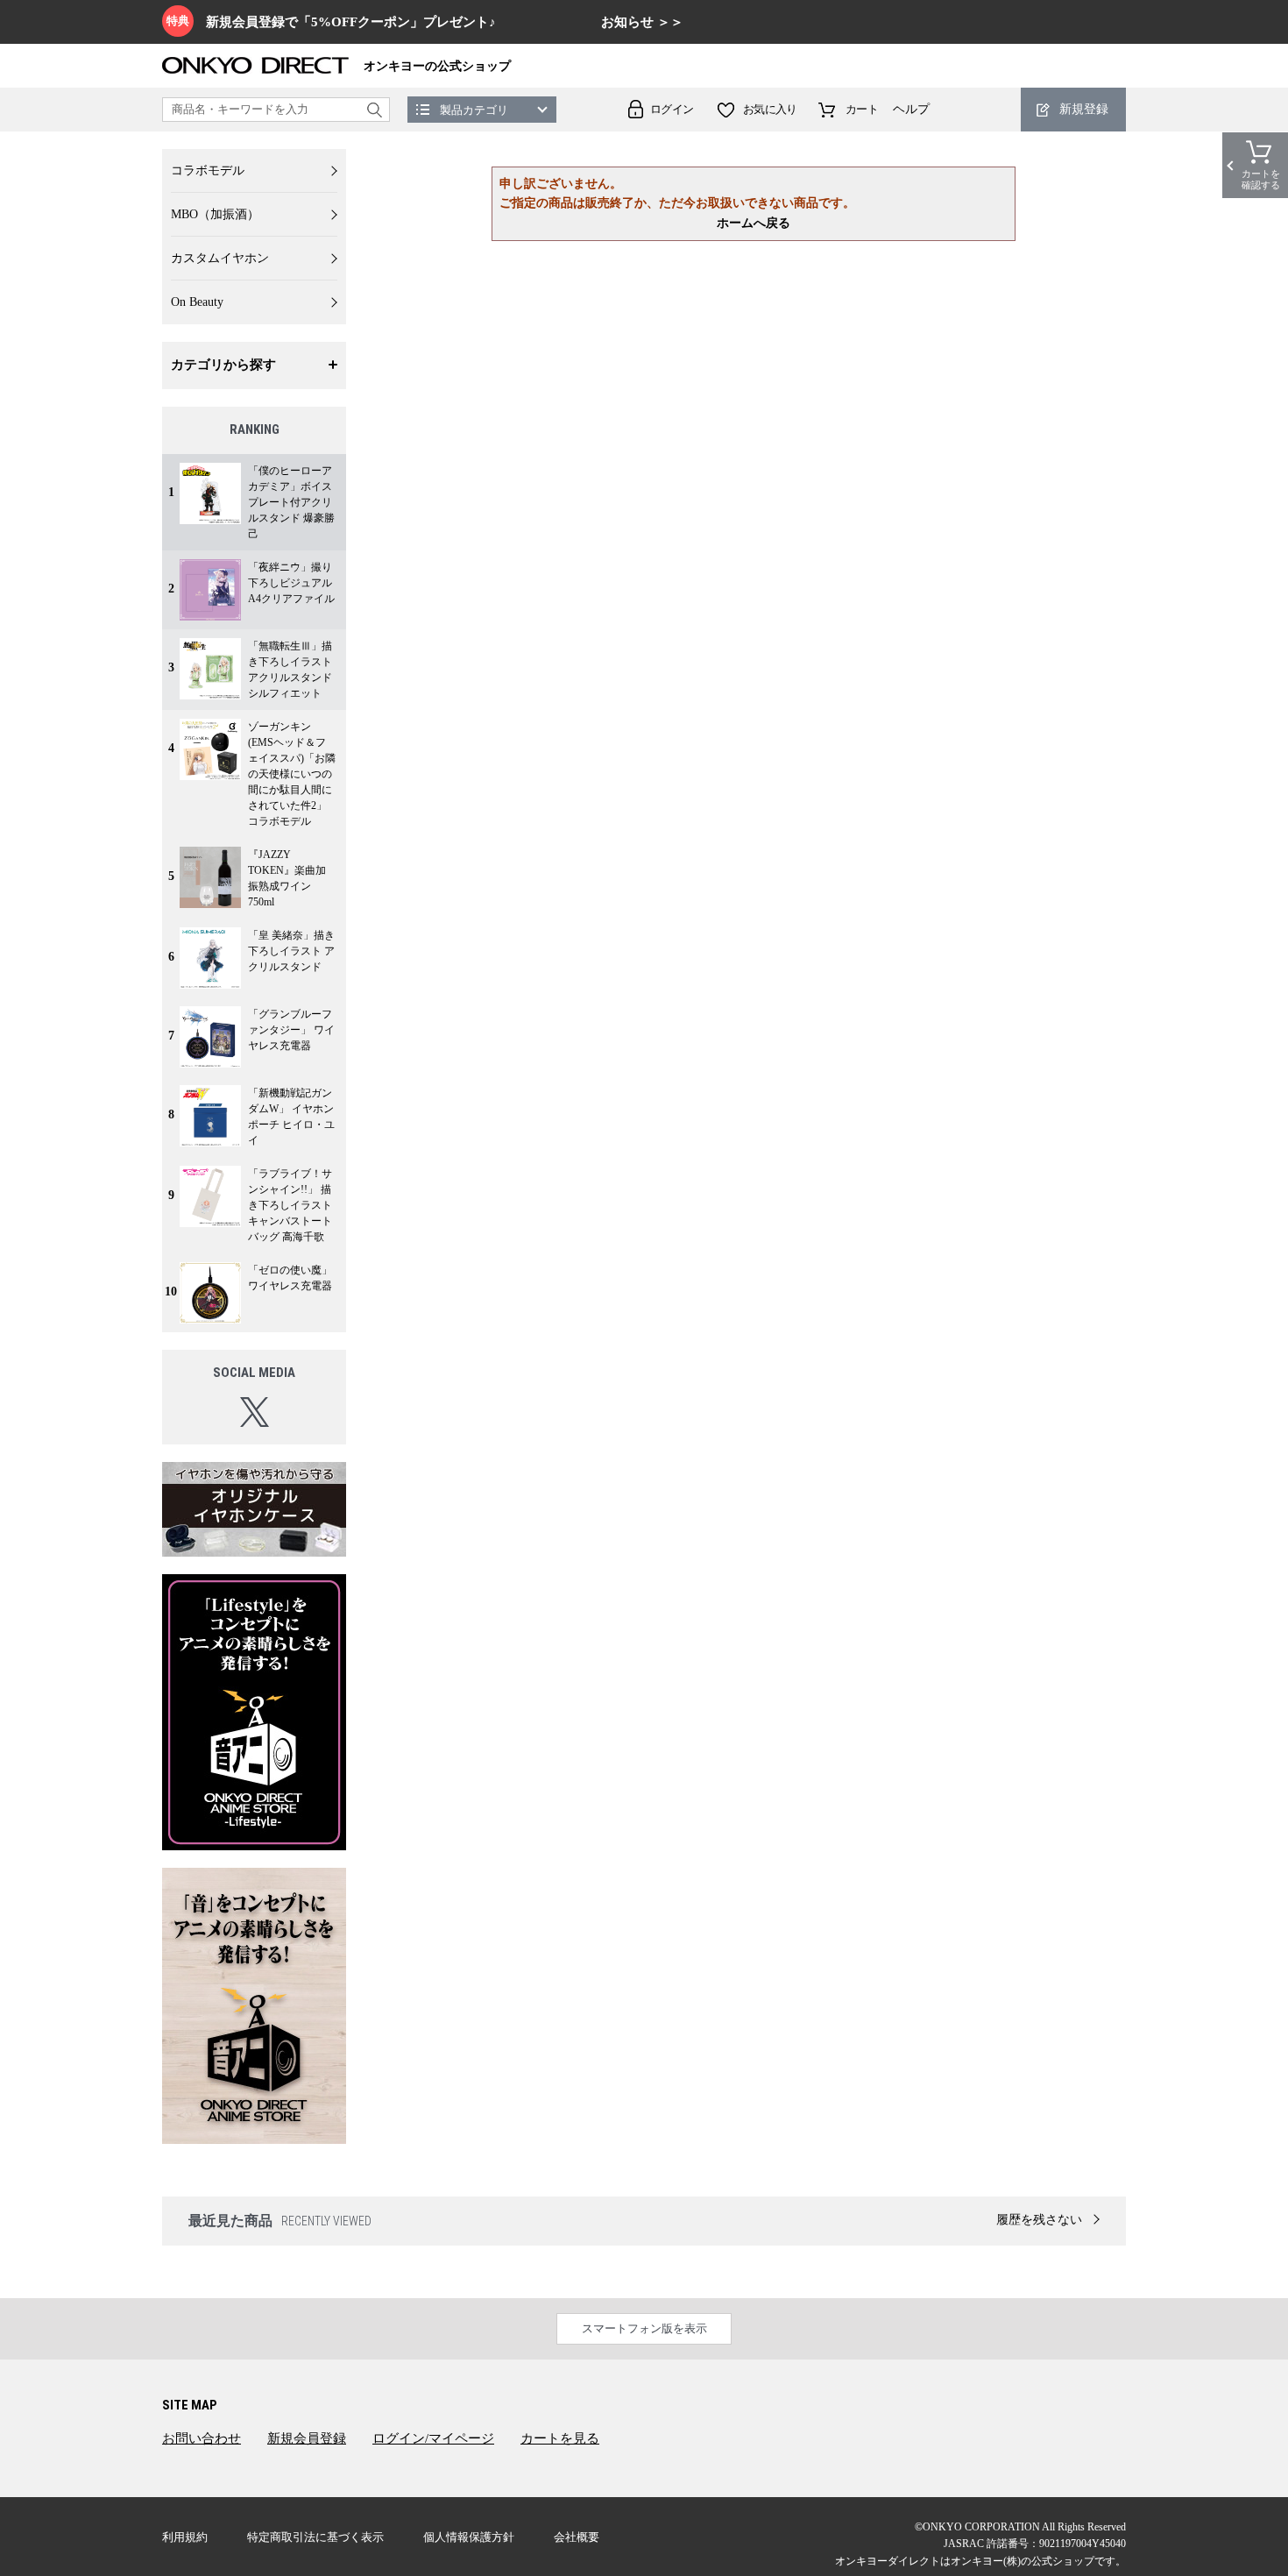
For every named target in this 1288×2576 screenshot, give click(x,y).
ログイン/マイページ (433, 2438)
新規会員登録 (307, 2438)
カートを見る (560, 2438)
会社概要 (577, 2537)
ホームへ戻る (754, 223)
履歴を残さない (1039, 2220)
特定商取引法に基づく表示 (315, 2537)
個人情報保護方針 (469, 2537)
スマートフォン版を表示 (644, 2328)
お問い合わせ (202, 2438)
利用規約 (185, 2537)
